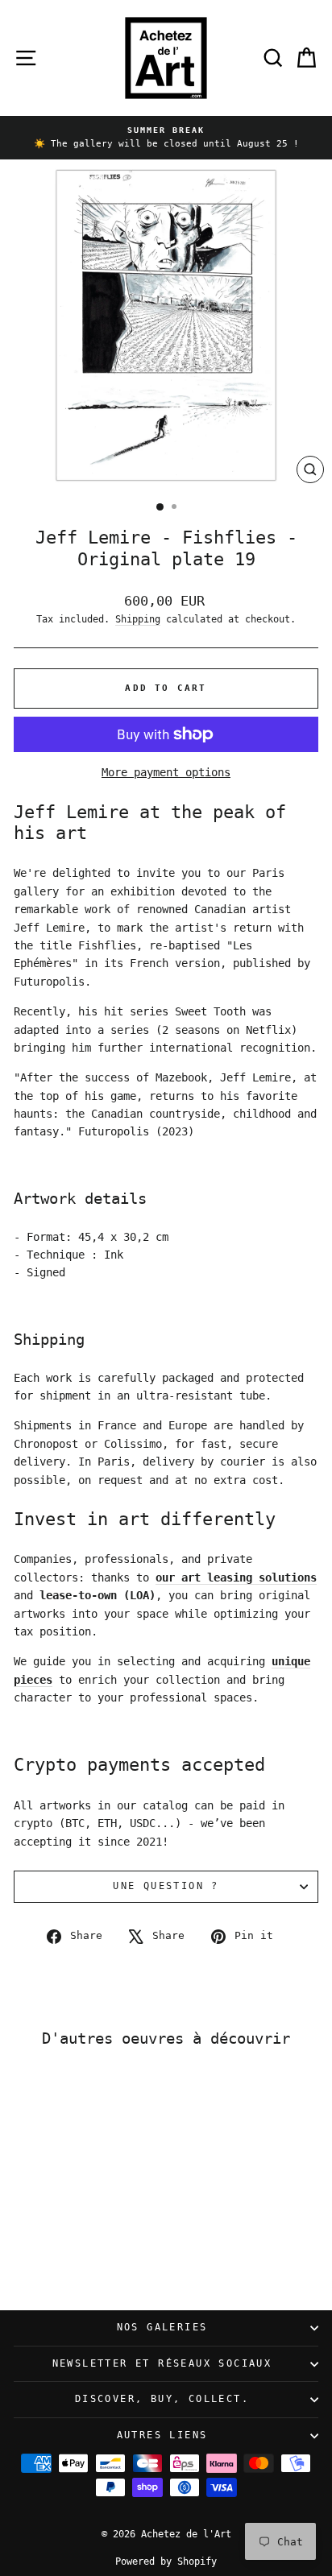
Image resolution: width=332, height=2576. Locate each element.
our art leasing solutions (236, 1577)
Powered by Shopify (166, 2562)
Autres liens (162, 2435)
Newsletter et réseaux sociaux (162, 2363)
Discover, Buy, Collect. (162, 2399)
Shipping (138, 619)
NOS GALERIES (162, 2327)
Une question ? (166, 1886)
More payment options (166, 772)
